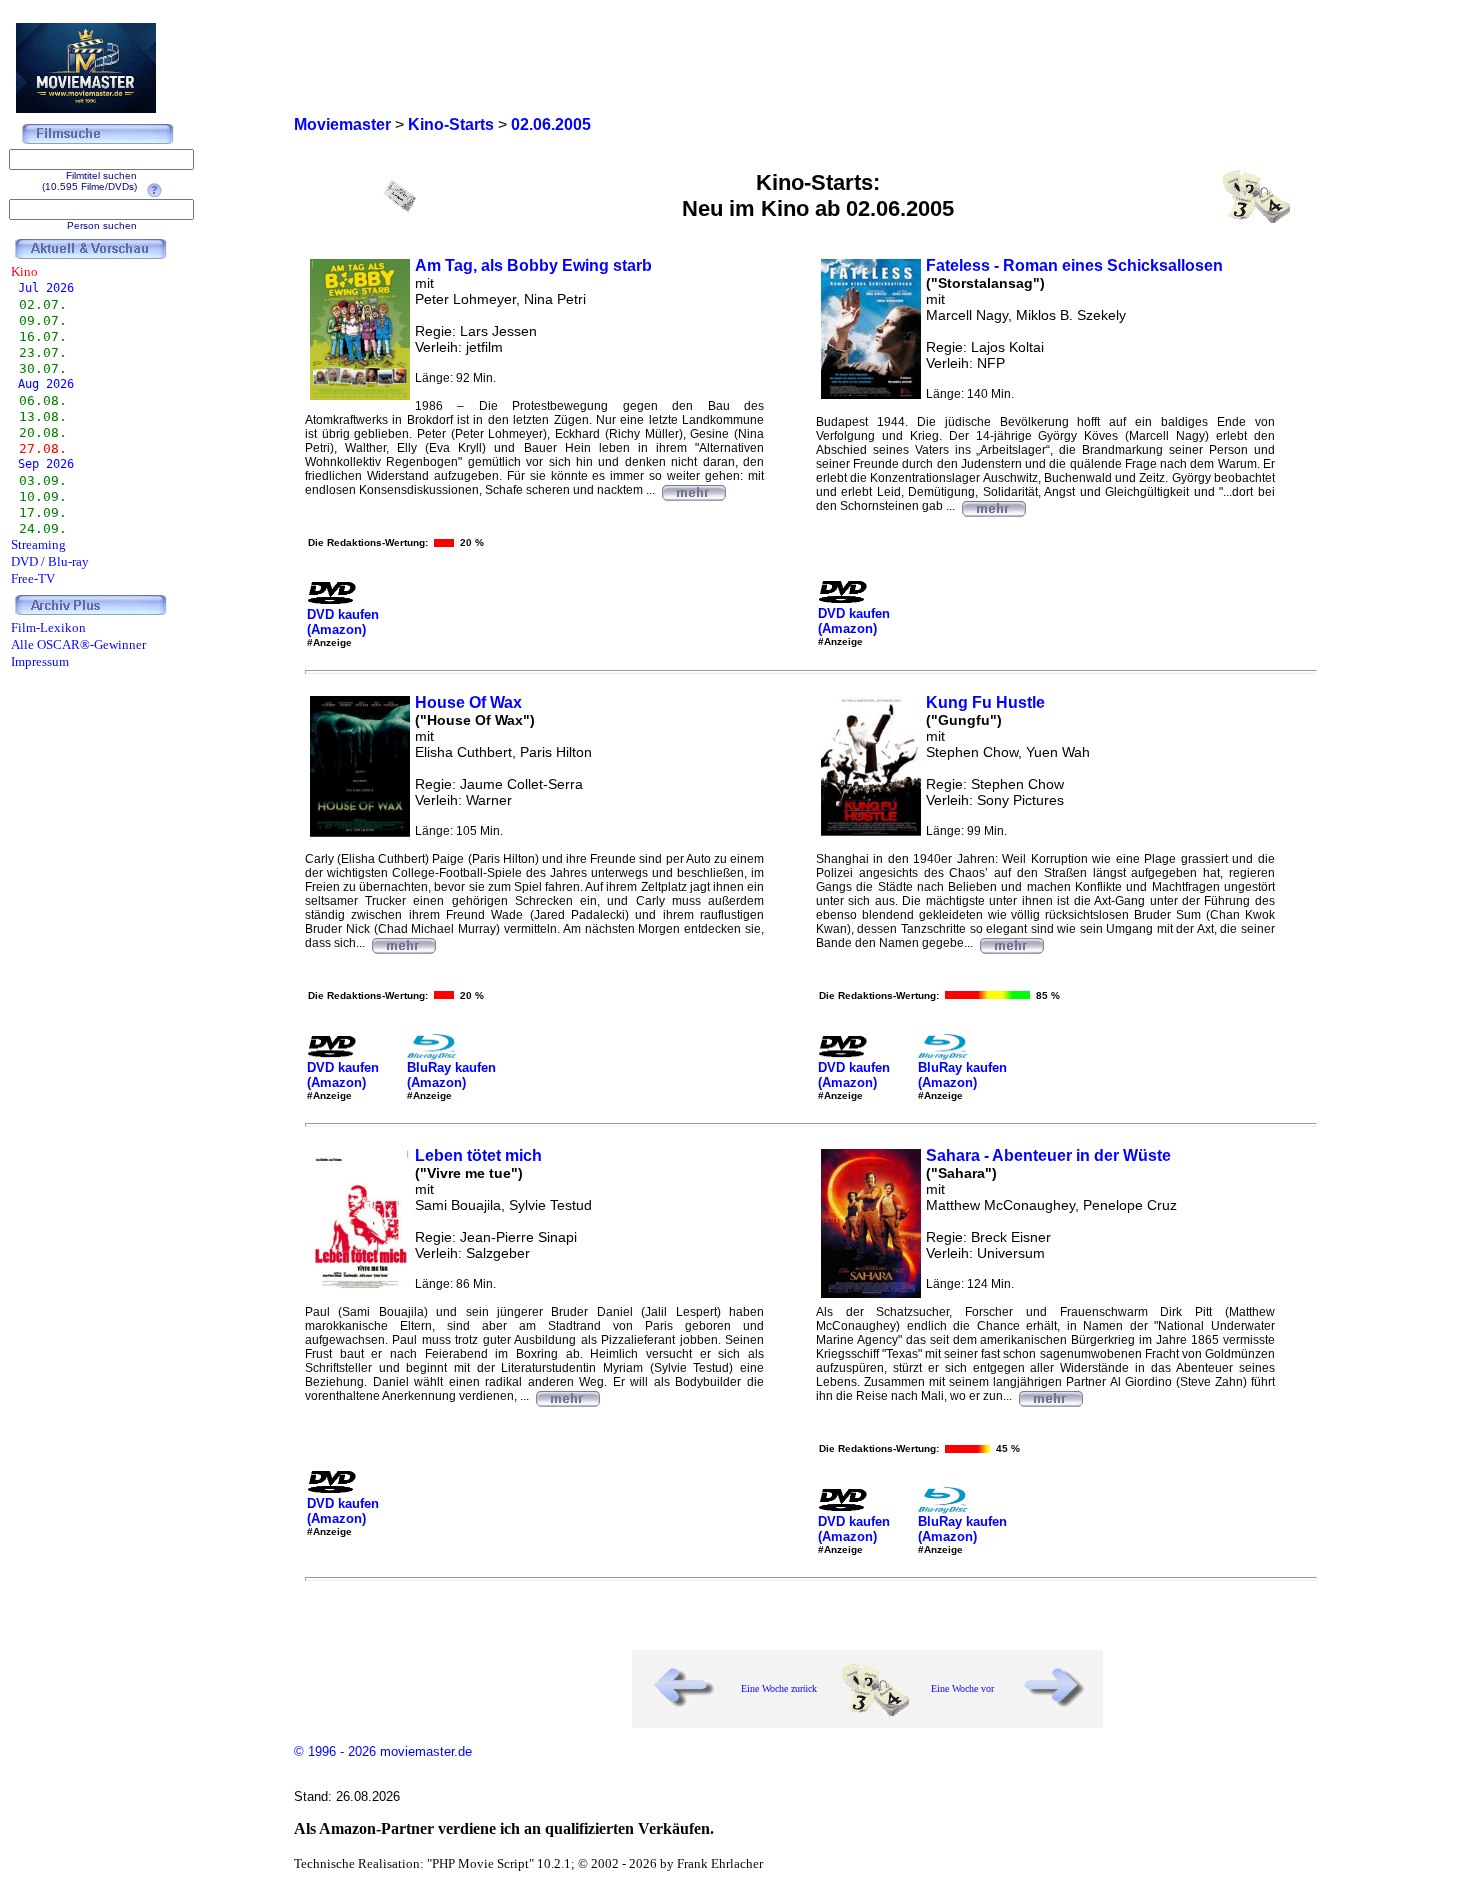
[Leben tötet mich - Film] (567, 1396)
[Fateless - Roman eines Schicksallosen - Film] (993, 506)
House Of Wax (468, 702)
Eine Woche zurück (779, 1688)
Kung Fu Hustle (985, 702)
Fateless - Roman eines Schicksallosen (1074, 265)
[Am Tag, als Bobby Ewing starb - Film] (693, 490)
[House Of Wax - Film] (403, 943)
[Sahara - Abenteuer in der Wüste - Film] (1050, 1396)
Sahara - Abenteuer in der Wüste (1048, 1155)
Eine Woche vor (962, 1688)
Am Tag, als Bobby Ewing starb (533, 265)
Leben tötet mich (478, 1155)
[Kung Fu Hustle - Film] (1011, 943)
